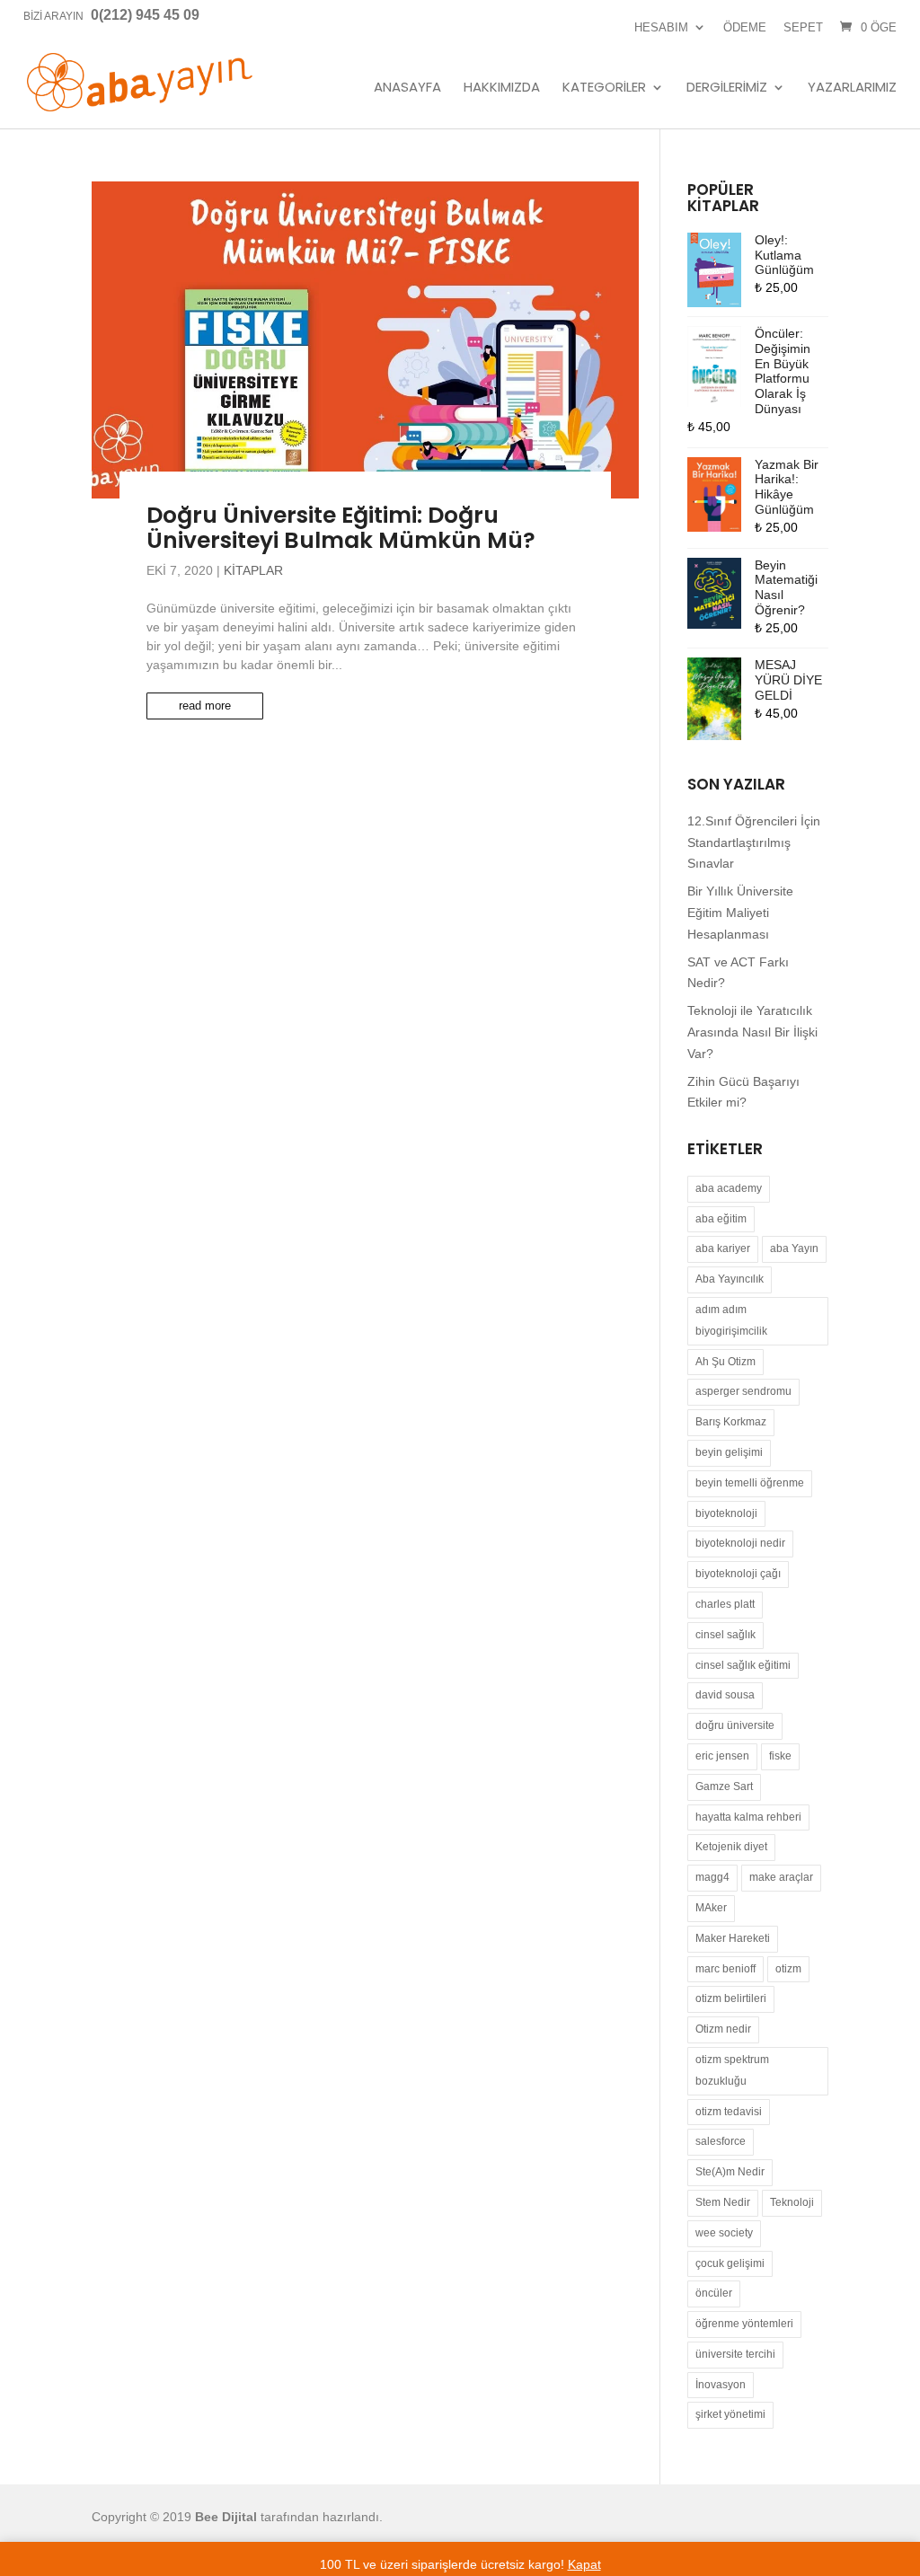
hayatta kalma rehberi (748, 1817)
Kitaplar (253, 570)
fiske (780, 1756)
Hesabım (661, 27)
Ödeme (745, 27)
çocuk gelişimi (730, 2263)
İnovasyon (721, 2385)
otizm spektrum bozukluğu (732, 2070)
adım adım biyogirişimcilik (731, 1320)
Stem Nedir (723, 2202)
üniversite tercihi (735, 2354)
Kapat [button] (584, 2564)
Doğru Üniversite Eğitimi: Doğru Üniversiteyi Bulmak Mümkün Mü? (341, 528)
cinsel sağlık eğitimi (743, 1665)
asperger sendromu (743, 1391)
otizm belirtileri (731, 1998)
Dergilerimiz (727, 88)
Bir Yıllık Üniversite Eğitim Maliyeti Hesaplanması (740, 913)
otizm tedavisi (729, 2112)
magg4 (712, 1877)
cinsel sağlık (725, 1635)
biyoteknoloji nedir (740, 1543)
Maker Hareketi (733, 1938)
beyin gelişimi (729, 1452)
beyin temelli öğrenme (750, 1483)
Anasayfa (407, 88)
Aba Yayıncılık (730, 1279)
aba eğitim (721, 1219)
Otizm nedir (723, 2029)
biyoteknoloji (726, 1513)
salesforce (721, 2141)
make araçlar (781, 1877)
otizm (788, 1969)
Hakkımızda (502, 88)
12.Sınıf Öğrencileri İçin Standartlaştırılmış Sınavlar (754, 842)
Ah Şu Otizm (725, 1362)
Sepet (803, 27)
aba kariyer (723, 1248)
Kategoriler (604, 88)
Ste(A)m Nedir (730, 2172)
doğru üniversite (735, 1725)
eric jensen (722, 1756)
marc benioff (725, 1969)
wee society (724, 2233)
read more (205, 706)
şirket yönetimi (730, 2414)
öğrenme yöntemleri (744, 2324)
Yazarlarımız (852, 88)
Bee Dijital (226, 2517)
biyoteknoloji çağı (738, 1574)
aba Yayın (794, 1248)
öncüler (714, 2293)
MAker (711, 1908)
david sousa (725, 1695)
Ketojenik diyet (731, 1847)
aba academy (729, 1188)
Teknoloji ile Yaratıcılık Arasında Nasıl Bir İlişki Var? (752, 1032)
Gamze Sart (724, 1786)
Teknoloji (792, 2202)
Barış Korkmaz (731, 1422)
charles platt (725, 1604)
